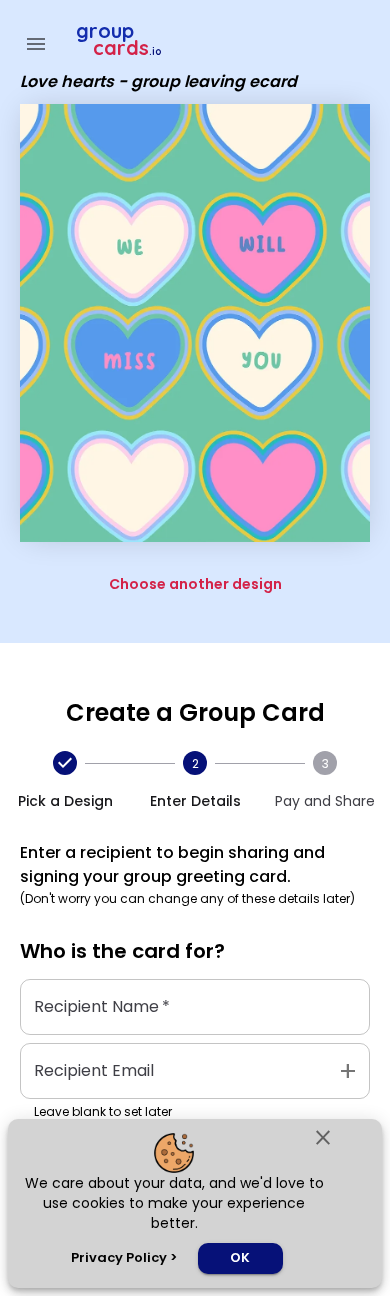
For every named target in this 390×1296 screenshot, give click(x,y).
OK (240, 1257)
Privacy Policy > (124, 1257)
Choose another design (195, 584)
